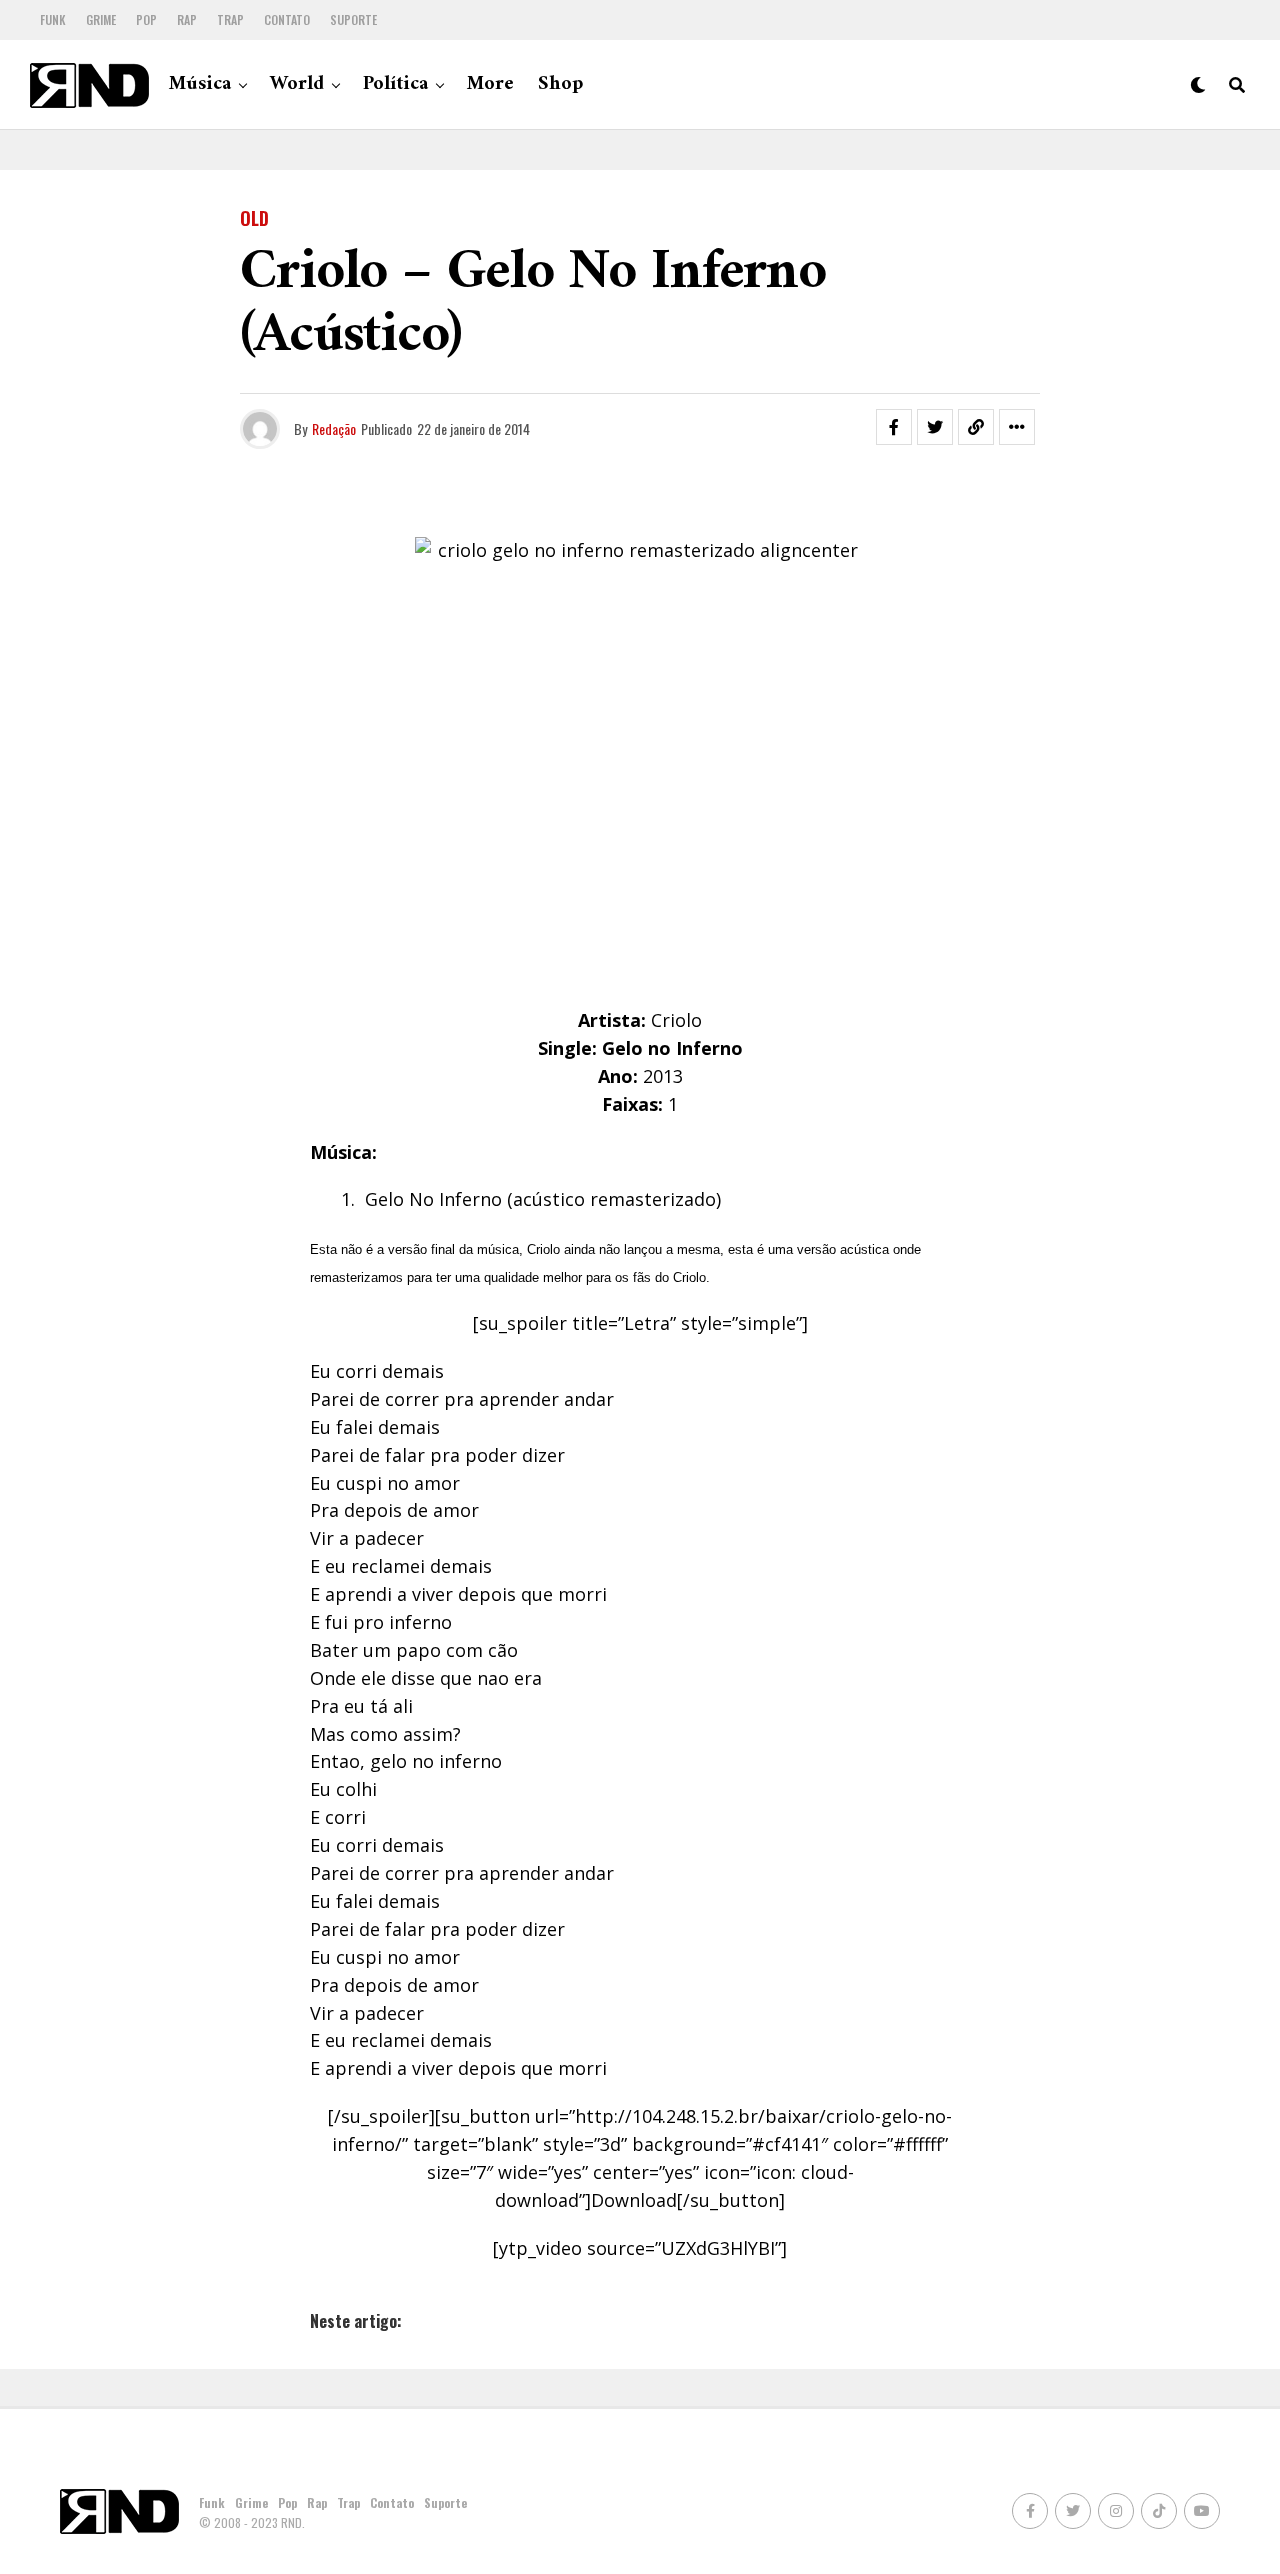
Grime (101, 19)
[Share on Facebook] (894, 427)
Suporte (353, 19)
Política (395, 84)
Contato (287, 19)
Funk (53, 19)
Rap (187, 19)
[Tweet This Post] (935, 427)
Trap (230, 19)
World (297, 84)
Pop (146, 19)
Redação (334, 428)
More (490, 84)
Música (200, 84)
